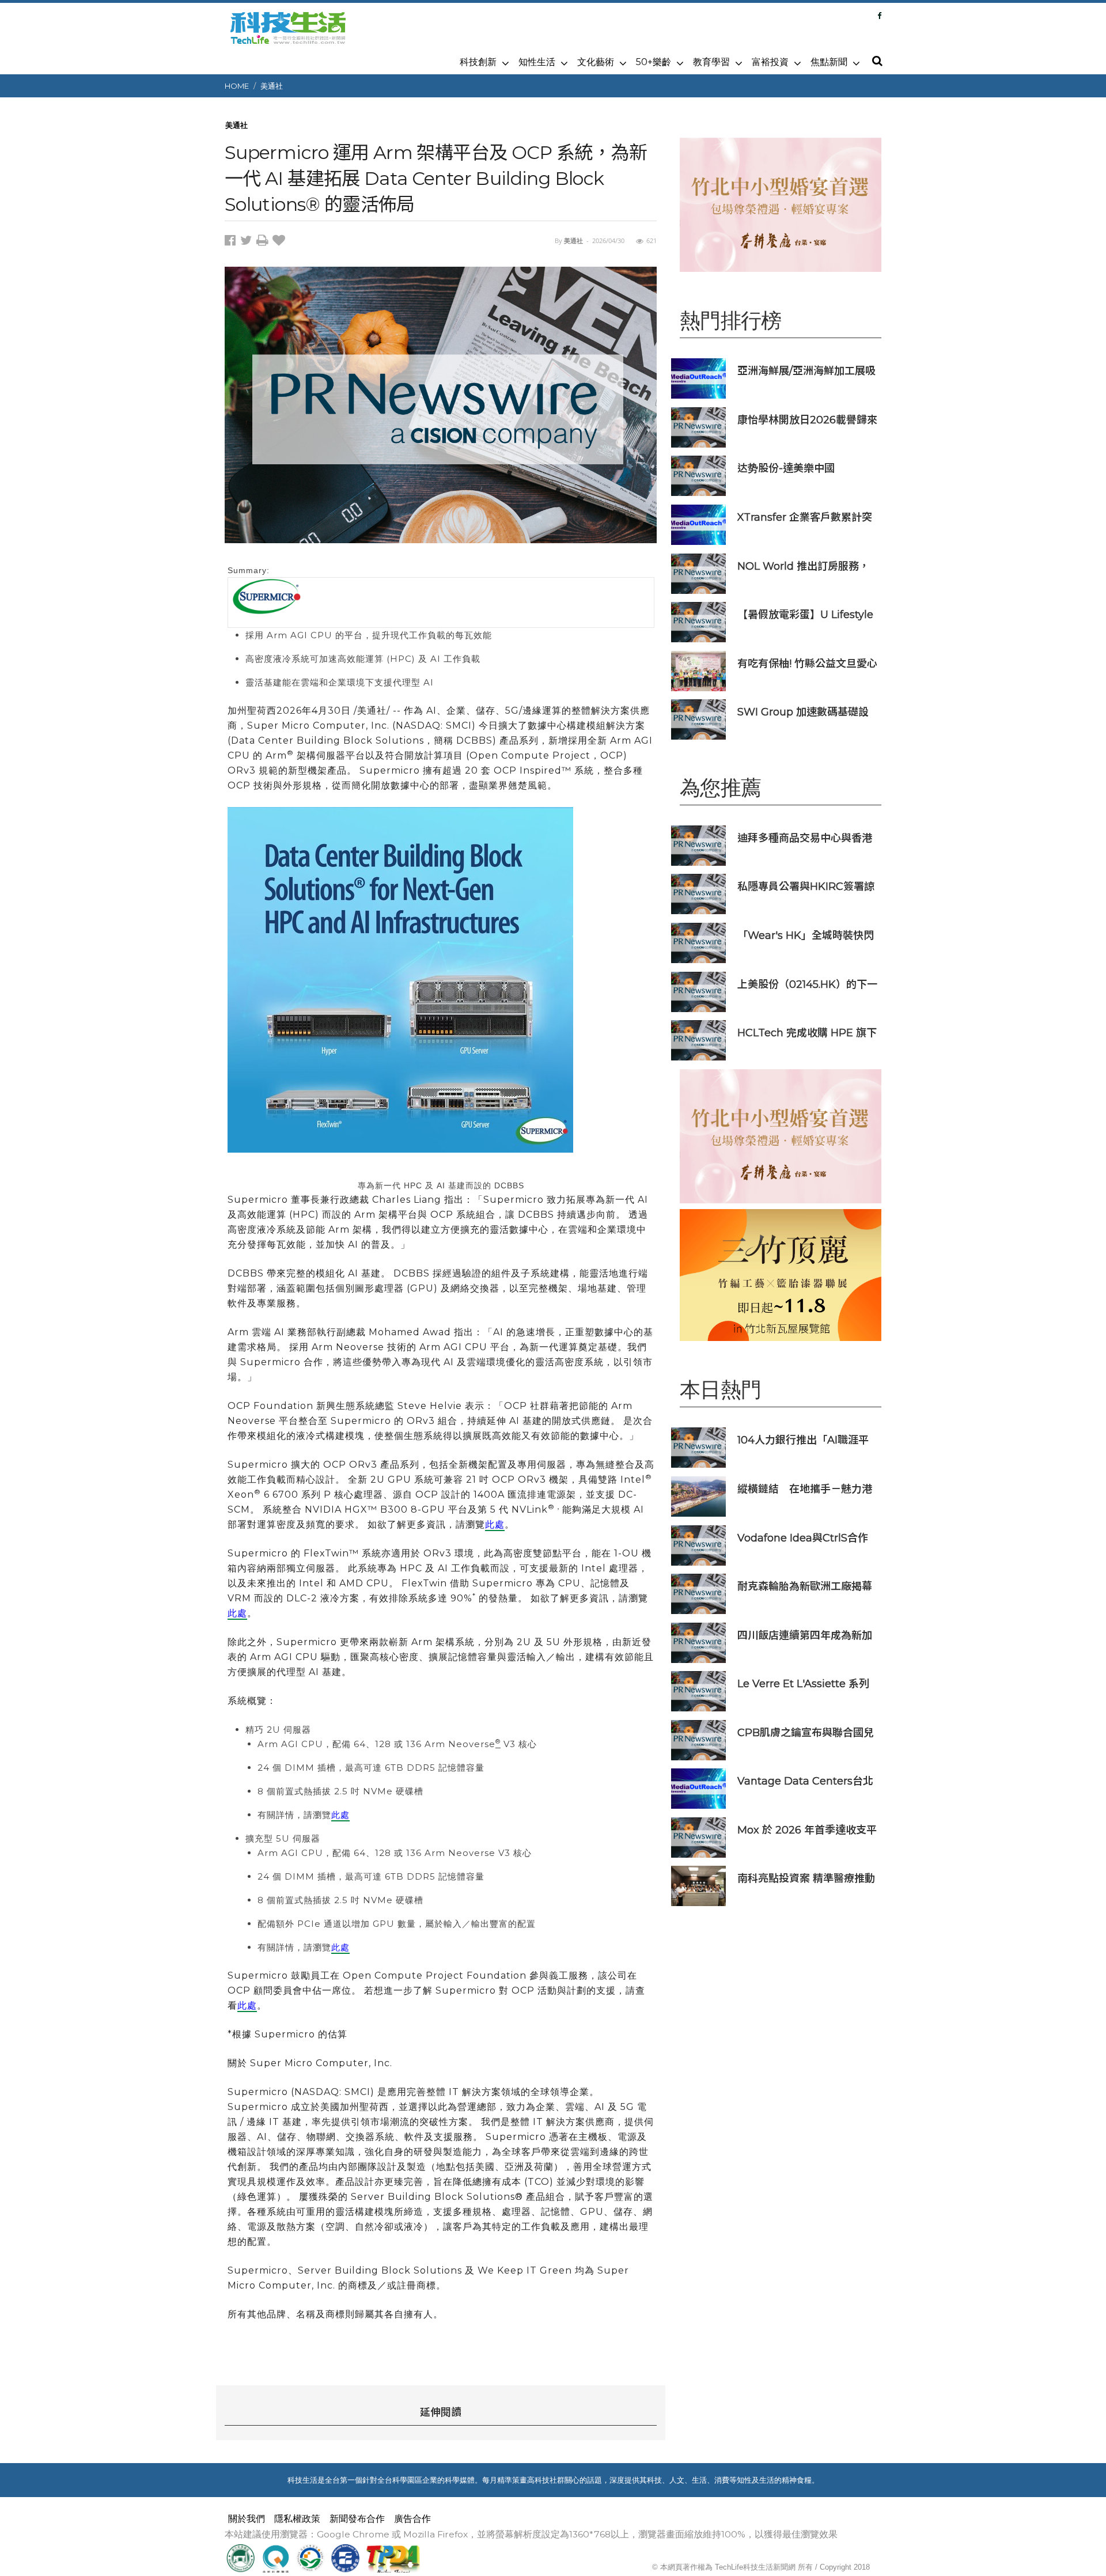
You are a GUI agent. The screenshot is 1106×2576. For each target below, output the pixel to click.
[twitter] (248, 242)
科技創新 (478, 62)
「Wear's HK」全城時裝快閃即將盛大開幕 (806, 935)
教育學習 (711, 62)
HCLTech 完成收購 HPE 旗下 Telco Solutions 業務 (807, 1033)
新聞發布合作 (357, 2519)
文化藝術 (596, 62)
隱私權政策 (297, 2519)
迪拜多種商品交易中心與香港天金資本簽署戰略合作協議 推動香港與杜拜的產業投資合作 (806, 838)
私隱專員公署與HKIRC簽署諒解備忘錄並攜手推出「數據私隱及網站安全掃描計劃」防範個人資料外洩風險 (806, 886)
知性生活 (537, 62)
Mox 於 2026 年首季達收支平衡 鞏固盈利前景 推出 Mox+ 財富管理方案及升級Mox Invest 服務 (807, 1830)
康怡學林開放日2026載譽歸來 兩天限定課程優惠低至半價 (807, 420)
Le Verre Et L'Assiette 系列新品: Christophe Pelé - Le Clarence (803, 1683)
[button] (877, 62)
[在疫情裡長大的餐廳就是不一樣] (781, 205)
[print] (264, 242)
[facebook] (232, 242)
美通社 (272, 86)
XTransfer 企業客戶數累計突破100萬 (805, 517)
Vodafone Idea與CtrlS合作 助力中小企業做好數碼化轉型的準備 (805, 1538)
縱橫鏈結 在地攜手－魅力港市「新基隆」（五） (805, 1489)
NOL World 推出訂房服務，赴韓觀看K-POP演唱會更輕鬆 (806, 566)
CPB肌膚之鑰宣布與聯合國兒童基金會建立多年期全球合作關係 (806, 1732)
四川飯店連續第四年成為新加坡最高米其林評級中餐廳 (805, 1635)
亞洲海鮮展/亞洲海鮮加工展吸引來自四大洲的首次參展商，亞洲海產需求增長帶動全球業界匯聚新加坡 (806, 371)
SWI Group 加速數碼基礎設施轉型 (803, 712)
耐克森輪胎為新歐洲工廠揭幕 (805, 1586)
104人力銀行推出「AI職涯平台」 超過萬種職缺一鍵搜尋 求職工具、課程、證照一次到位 (808, 1440)
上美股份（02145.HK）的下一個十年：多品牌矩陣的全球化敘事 (807, 984)
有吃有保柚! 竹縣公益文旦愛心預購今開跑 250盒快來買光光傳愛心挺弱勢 (807, 663)
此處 (495, 1524)
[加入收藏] (280, 242)
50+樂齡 (654, 62)
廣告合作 (412, 2519)
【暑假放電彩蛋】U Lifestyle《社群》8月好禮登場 (805, 614)
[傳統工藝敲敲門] (781, 1275)
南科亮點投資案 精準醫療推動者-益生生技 (806, 1878)
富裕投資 (770, 62)
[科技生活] (288, 35)
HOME (237, 86)
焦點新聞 (829, 62)
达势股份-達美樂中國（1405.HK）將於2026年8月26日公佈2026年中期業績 (805, 468)
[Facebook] (879, 16)
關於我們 (247, 2519)
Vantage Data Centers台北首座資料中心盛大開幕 (805, 1781)
